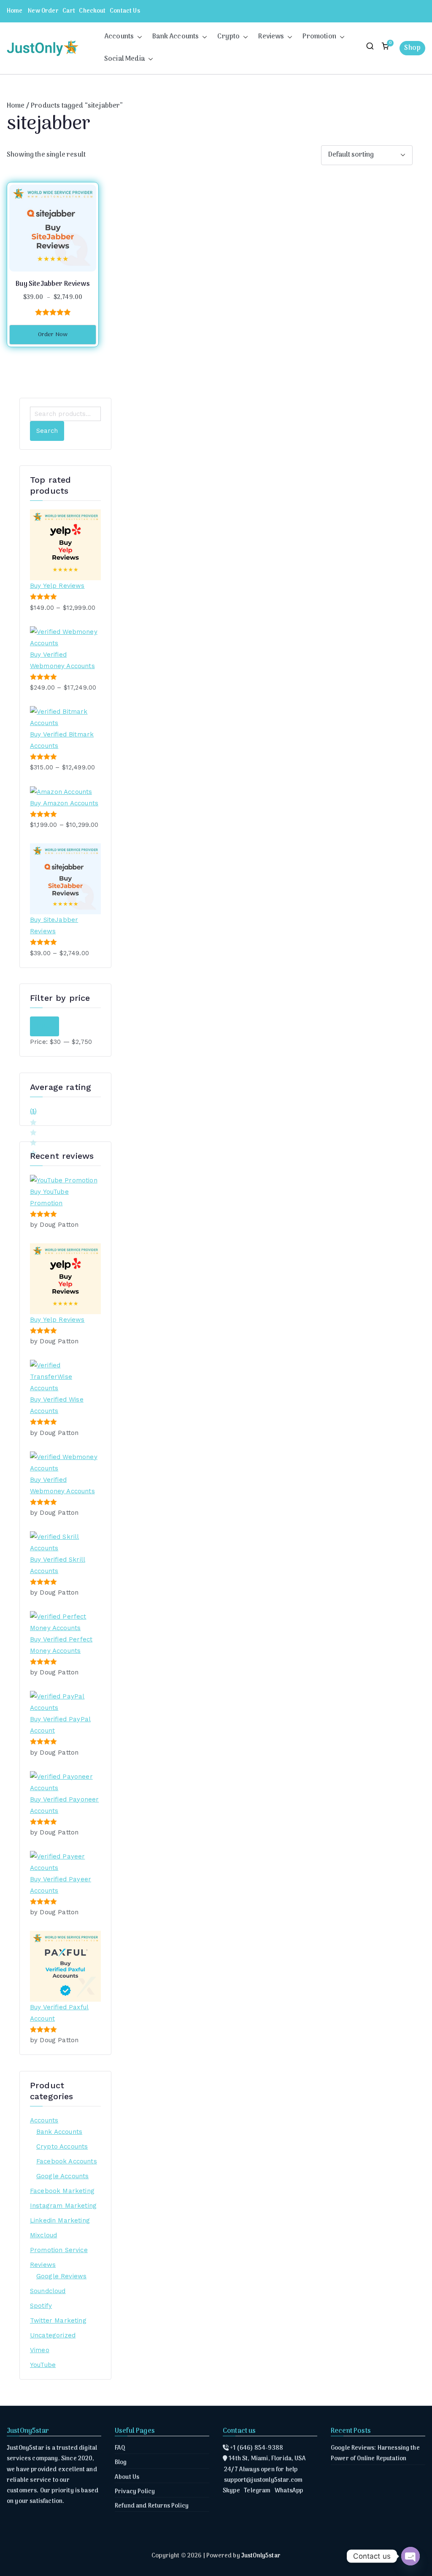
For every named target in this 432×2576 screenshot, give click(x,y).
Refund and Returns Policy (152, 2506)
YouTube (43, 2365)
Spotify (41, 2306)
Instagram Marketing (63, 2206)
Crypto (228, 37)
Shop (412, 48)
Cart (69, 11)
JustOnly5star (261, 2556)
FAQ (120, 2448)
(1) (33, 1112)
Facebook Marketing (62, 2191)
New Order (43, 11)
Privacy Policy (135, 2492)
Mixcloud (43, 2235)
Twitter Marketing (58, 2321)
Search (47, 431)
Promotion (319, 37)
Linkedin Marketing (60, 2220)
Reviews (271, 37)
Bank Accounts (175, 37)
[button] (138, 37)
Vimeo (40, 2350)
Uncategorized (53, 2335)
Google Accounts (62, 2176)
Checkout (92, 11)
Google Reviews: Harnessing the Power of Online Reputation (375, 2454)
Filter (45, 1026)
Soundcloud (48, 2291)
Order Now (53, 335)
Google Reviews (61, 2276)
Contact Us (125, 11)
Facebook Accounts (67, 2161)
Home (15, 11)
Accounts (119, 37)
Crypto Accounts (62, 2147)
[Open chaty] (410, 2556)
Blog (121, 2463)
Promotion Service (59, 2250)
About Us (127, 2477)
